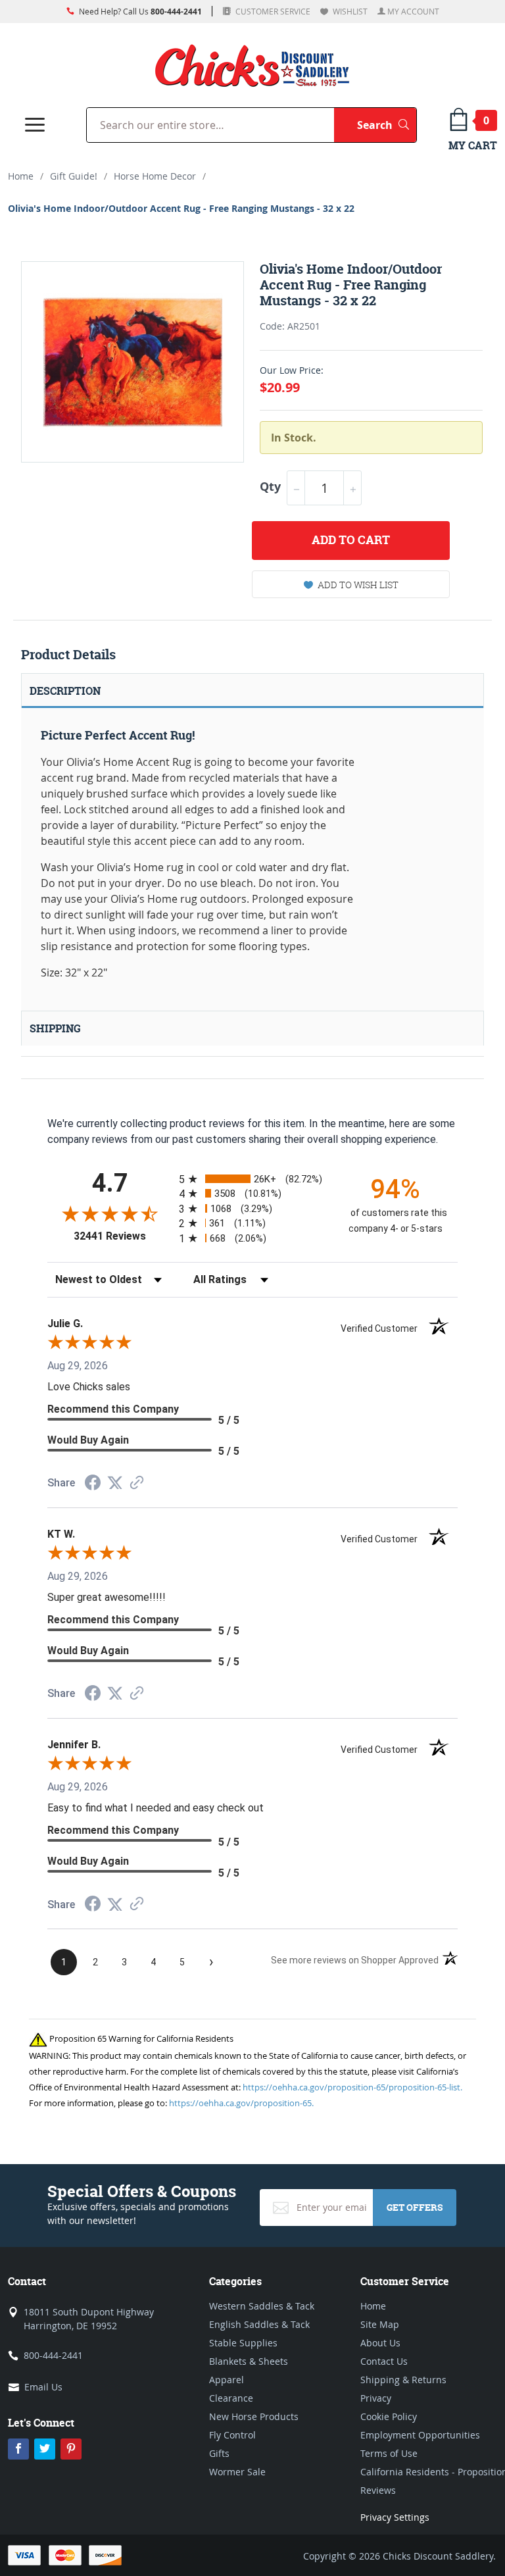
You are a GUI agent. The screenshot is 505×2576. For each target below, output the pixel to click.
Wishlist (349, 11)
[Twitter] (45, 2449)
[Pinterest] (71, 2449)
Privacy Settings (395, 2517)
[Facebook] (18, 2449)
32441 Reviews (123, 1236)
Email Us (43, 2387)
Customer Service (272, 11)
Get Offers (415, 2207)
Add (351, 540)
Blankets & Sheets (249, 2361)
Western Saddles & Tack (262, 2306)
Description (65, 691)
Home (21, 176)
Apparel (227, 2380)
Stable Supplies (243, 2343)
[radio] (252, 1179)
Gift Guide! (74, 176)
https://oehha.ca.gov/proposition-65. (241, 2103)
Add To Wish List (358, 585)
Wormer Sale (237, 2472)
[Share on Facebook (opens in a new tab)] (93, 1484)
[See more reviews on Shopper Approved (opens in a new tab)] (137, 1483)
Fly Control (232, 2435)
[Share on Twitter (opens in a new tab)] (115, 1483)
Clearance (231, 2398)
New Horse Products (254, 2416)
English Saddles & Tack (259, 2324)
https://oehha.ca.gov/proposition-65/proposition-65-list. (352, 2087)
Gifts (219, 2453)
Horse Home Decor (155, 176)
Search (387, 125)
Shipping (55, 1028)
